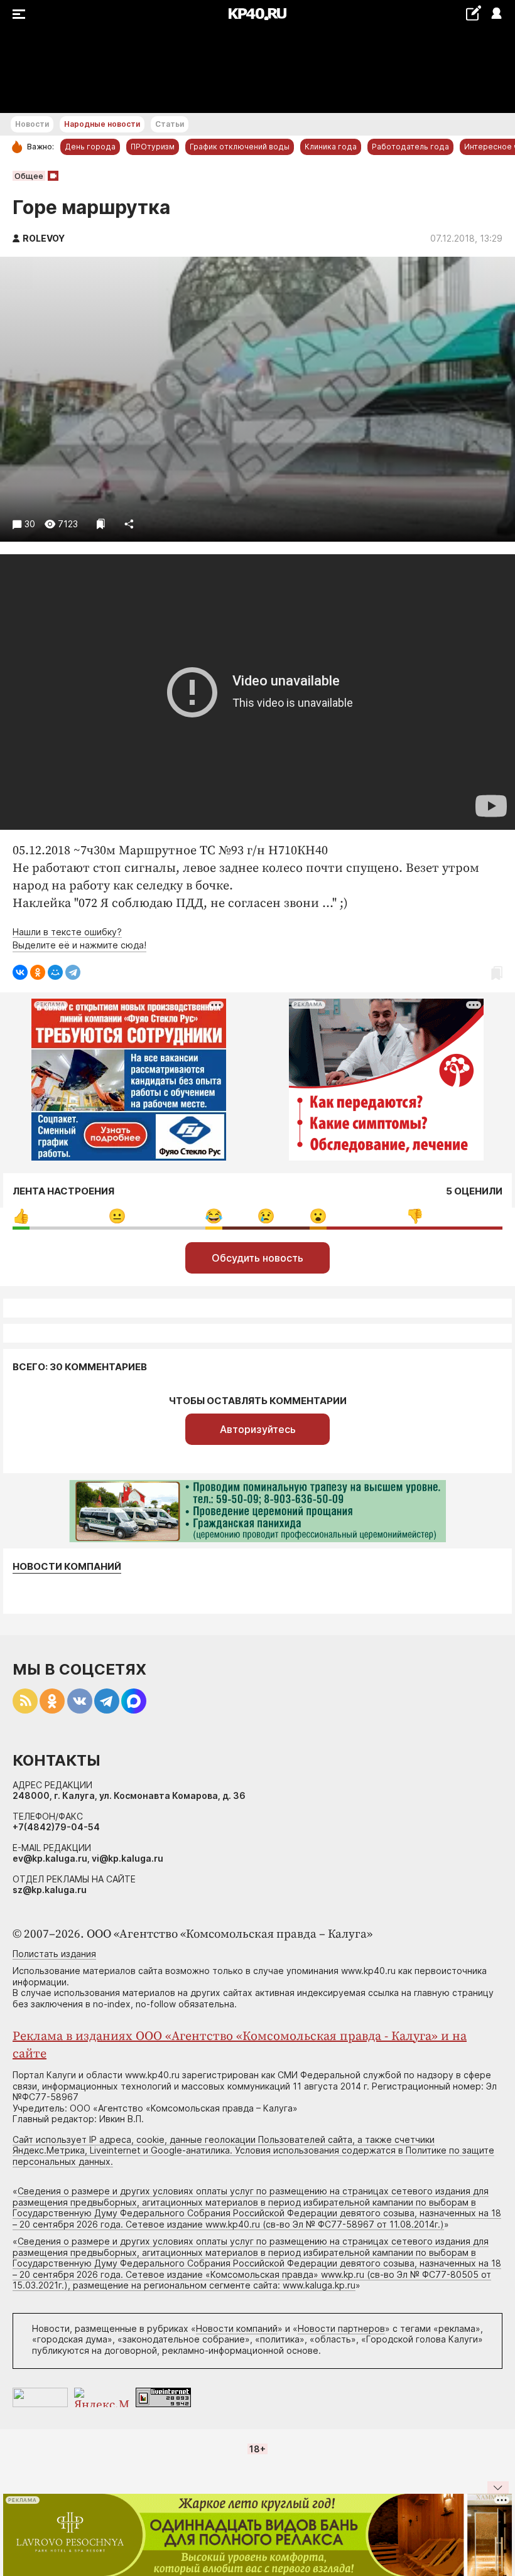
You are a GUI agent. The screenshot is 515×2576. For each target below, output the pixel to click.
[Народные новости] (473, 13)
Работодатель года (410, 147)
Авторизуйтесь (258, 1429)
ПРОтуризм (153, 147)
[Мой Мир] (55, 972)
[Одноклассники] (38, 972)
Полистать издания (54, 1954)
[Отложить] (101, 524)
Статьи (170, 124)
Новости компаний (67, 1567)
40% (117, 1216)
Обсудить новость (257, 1258)
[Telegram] (73, 972)
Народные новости (102, 124)
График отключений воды (240, 147)
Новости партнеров (341, 2328)
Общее (29, 176)
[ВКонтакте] (20, 972)
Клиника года (331, 147)
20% (266, 1216)
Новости (32, 124)
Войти (496, 14)
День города (90, 147)
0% (21, 1216)
